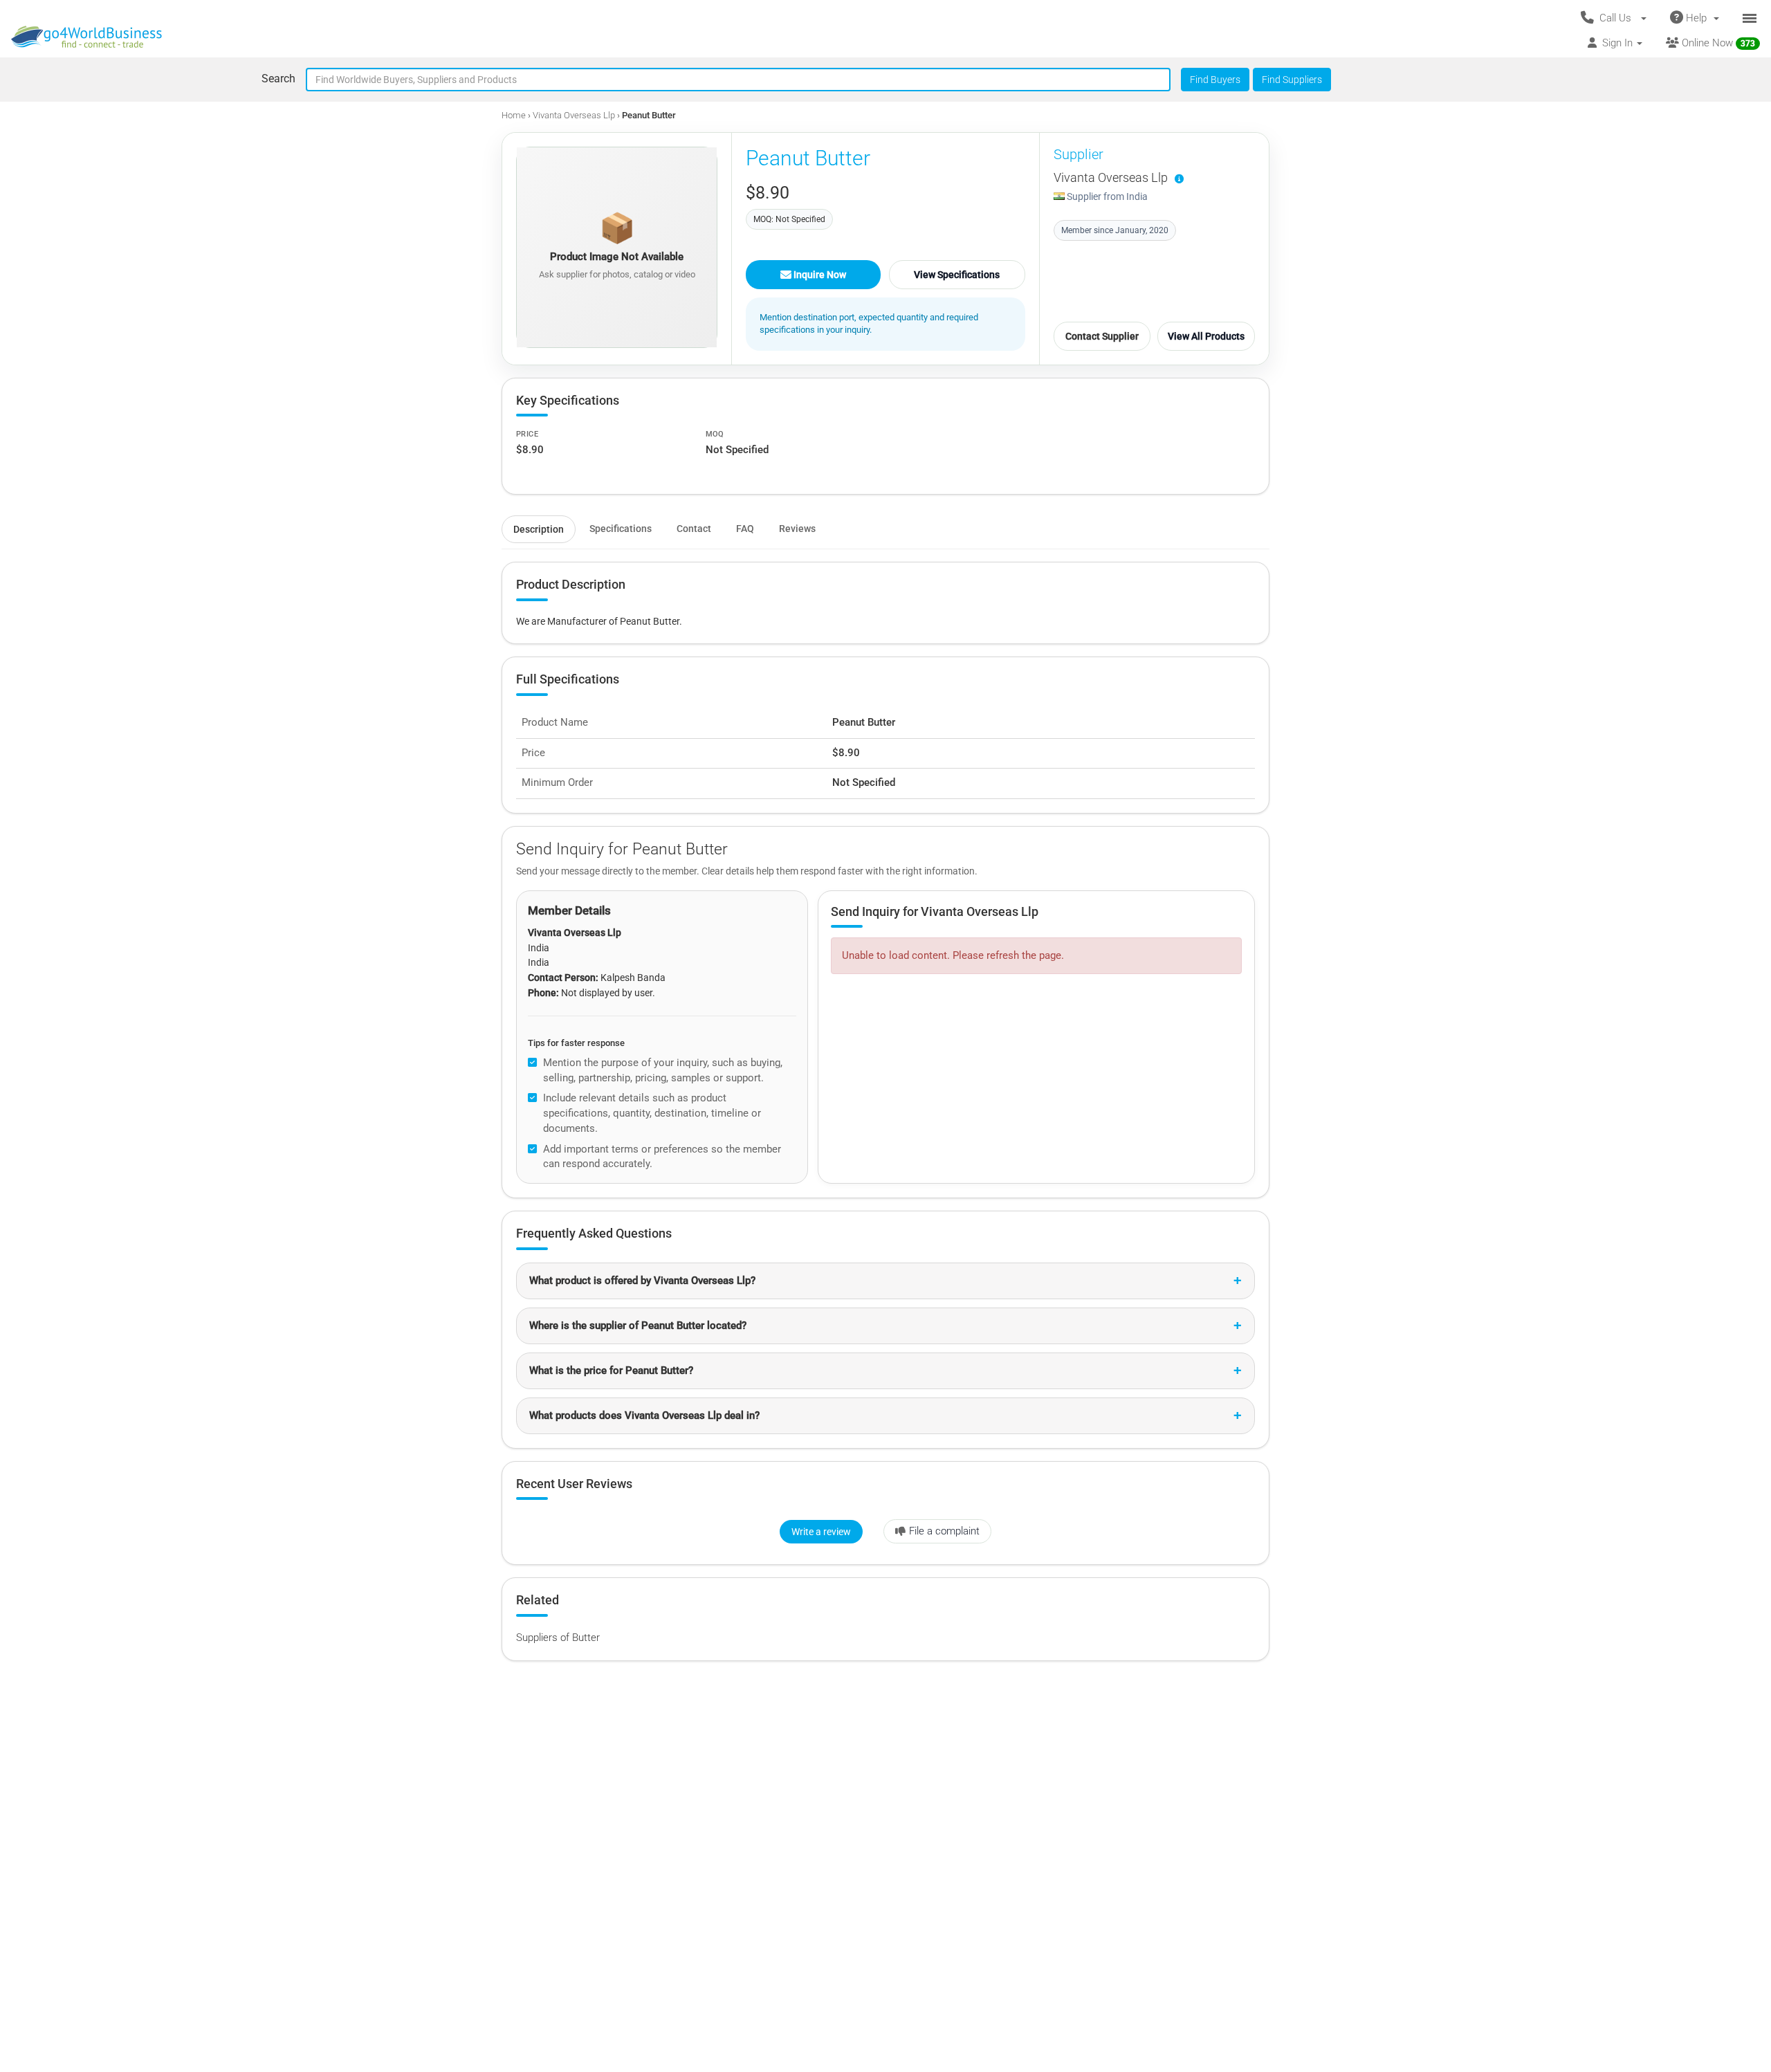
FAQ (745, 529)
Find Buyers (1215, 80)
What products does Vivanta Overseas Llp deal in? (644, 1415)
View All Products (1206, 336)
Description (539, 529)
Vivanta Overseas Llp (574, 115)
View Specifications (957, 275)
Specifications (621, 529)
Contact (694, 529)
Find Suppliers (1292, 80)
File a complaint (944, 1531)
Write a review (821, 1532)
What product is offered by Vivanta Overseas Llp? (642, 1281)
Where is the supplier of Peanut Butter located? (638, 1326)
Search (278, 79)
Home (514, 115)
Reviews (797, 529)
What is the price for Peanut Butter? (611, 1370)
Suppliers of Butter (558, 1638)
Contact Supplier (1102, 336)
